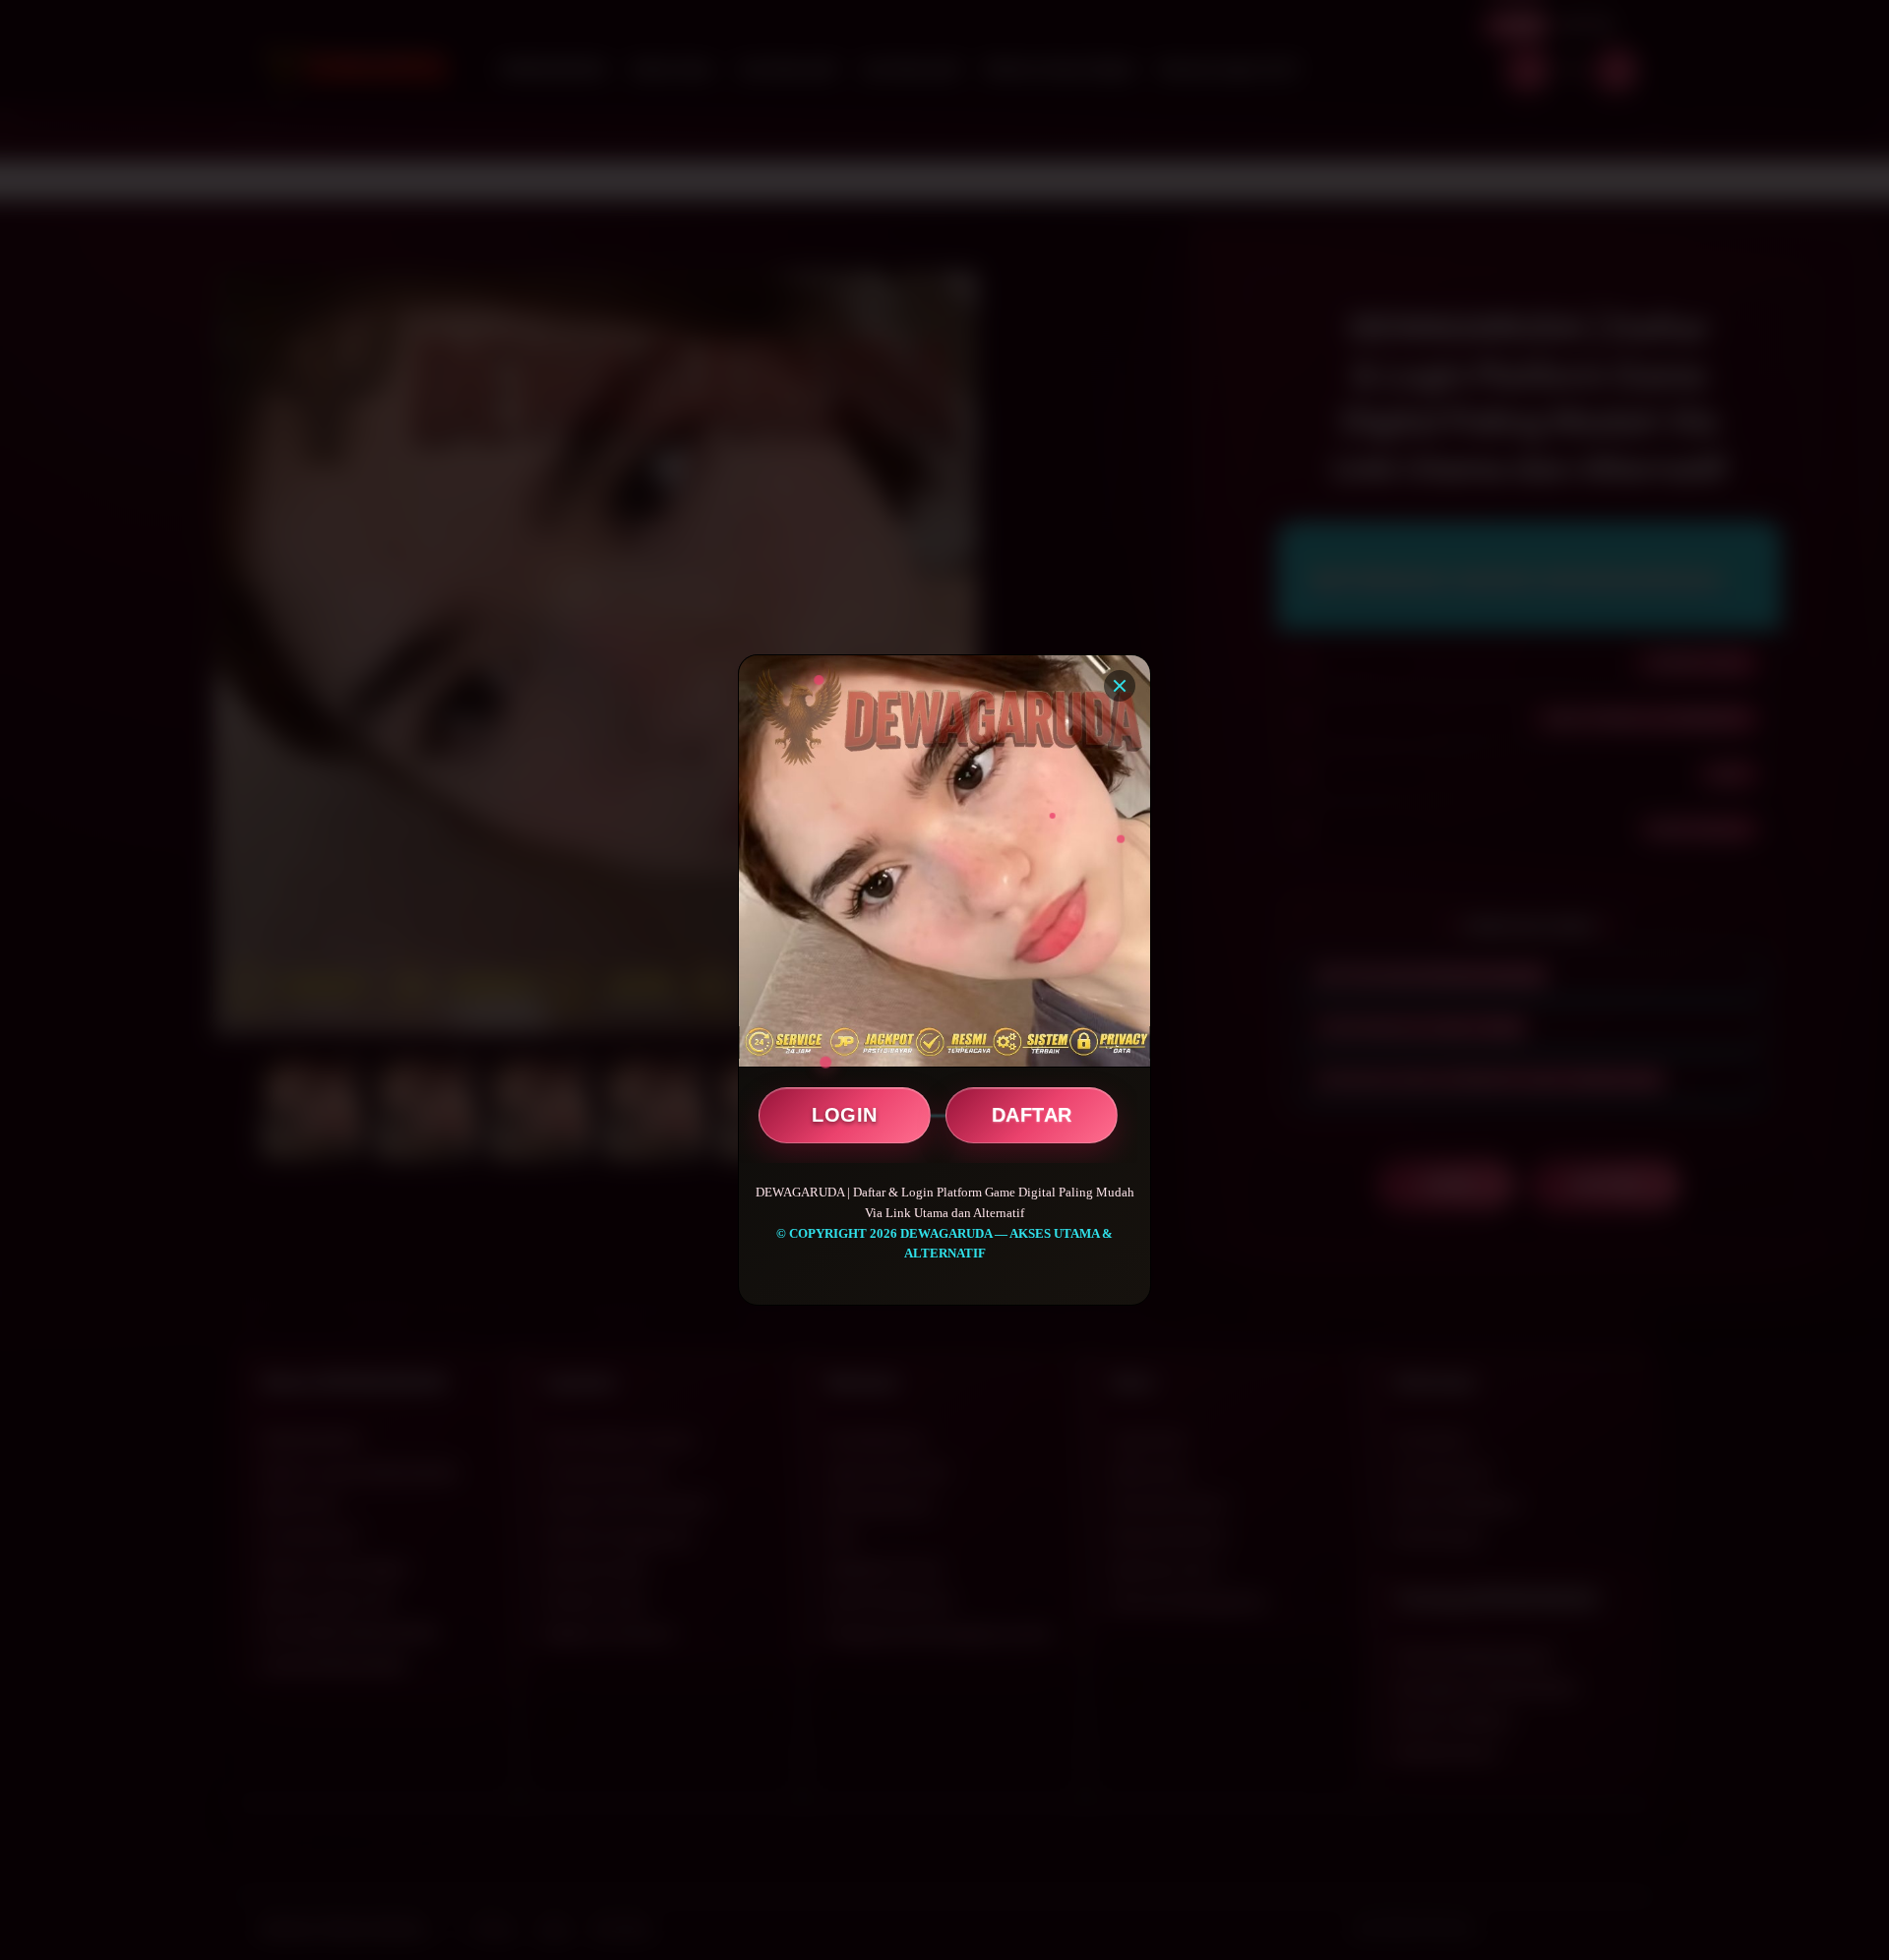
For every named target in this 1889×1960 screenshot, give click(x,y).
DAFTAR (1032, 1115)
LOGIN (845, 1115)
